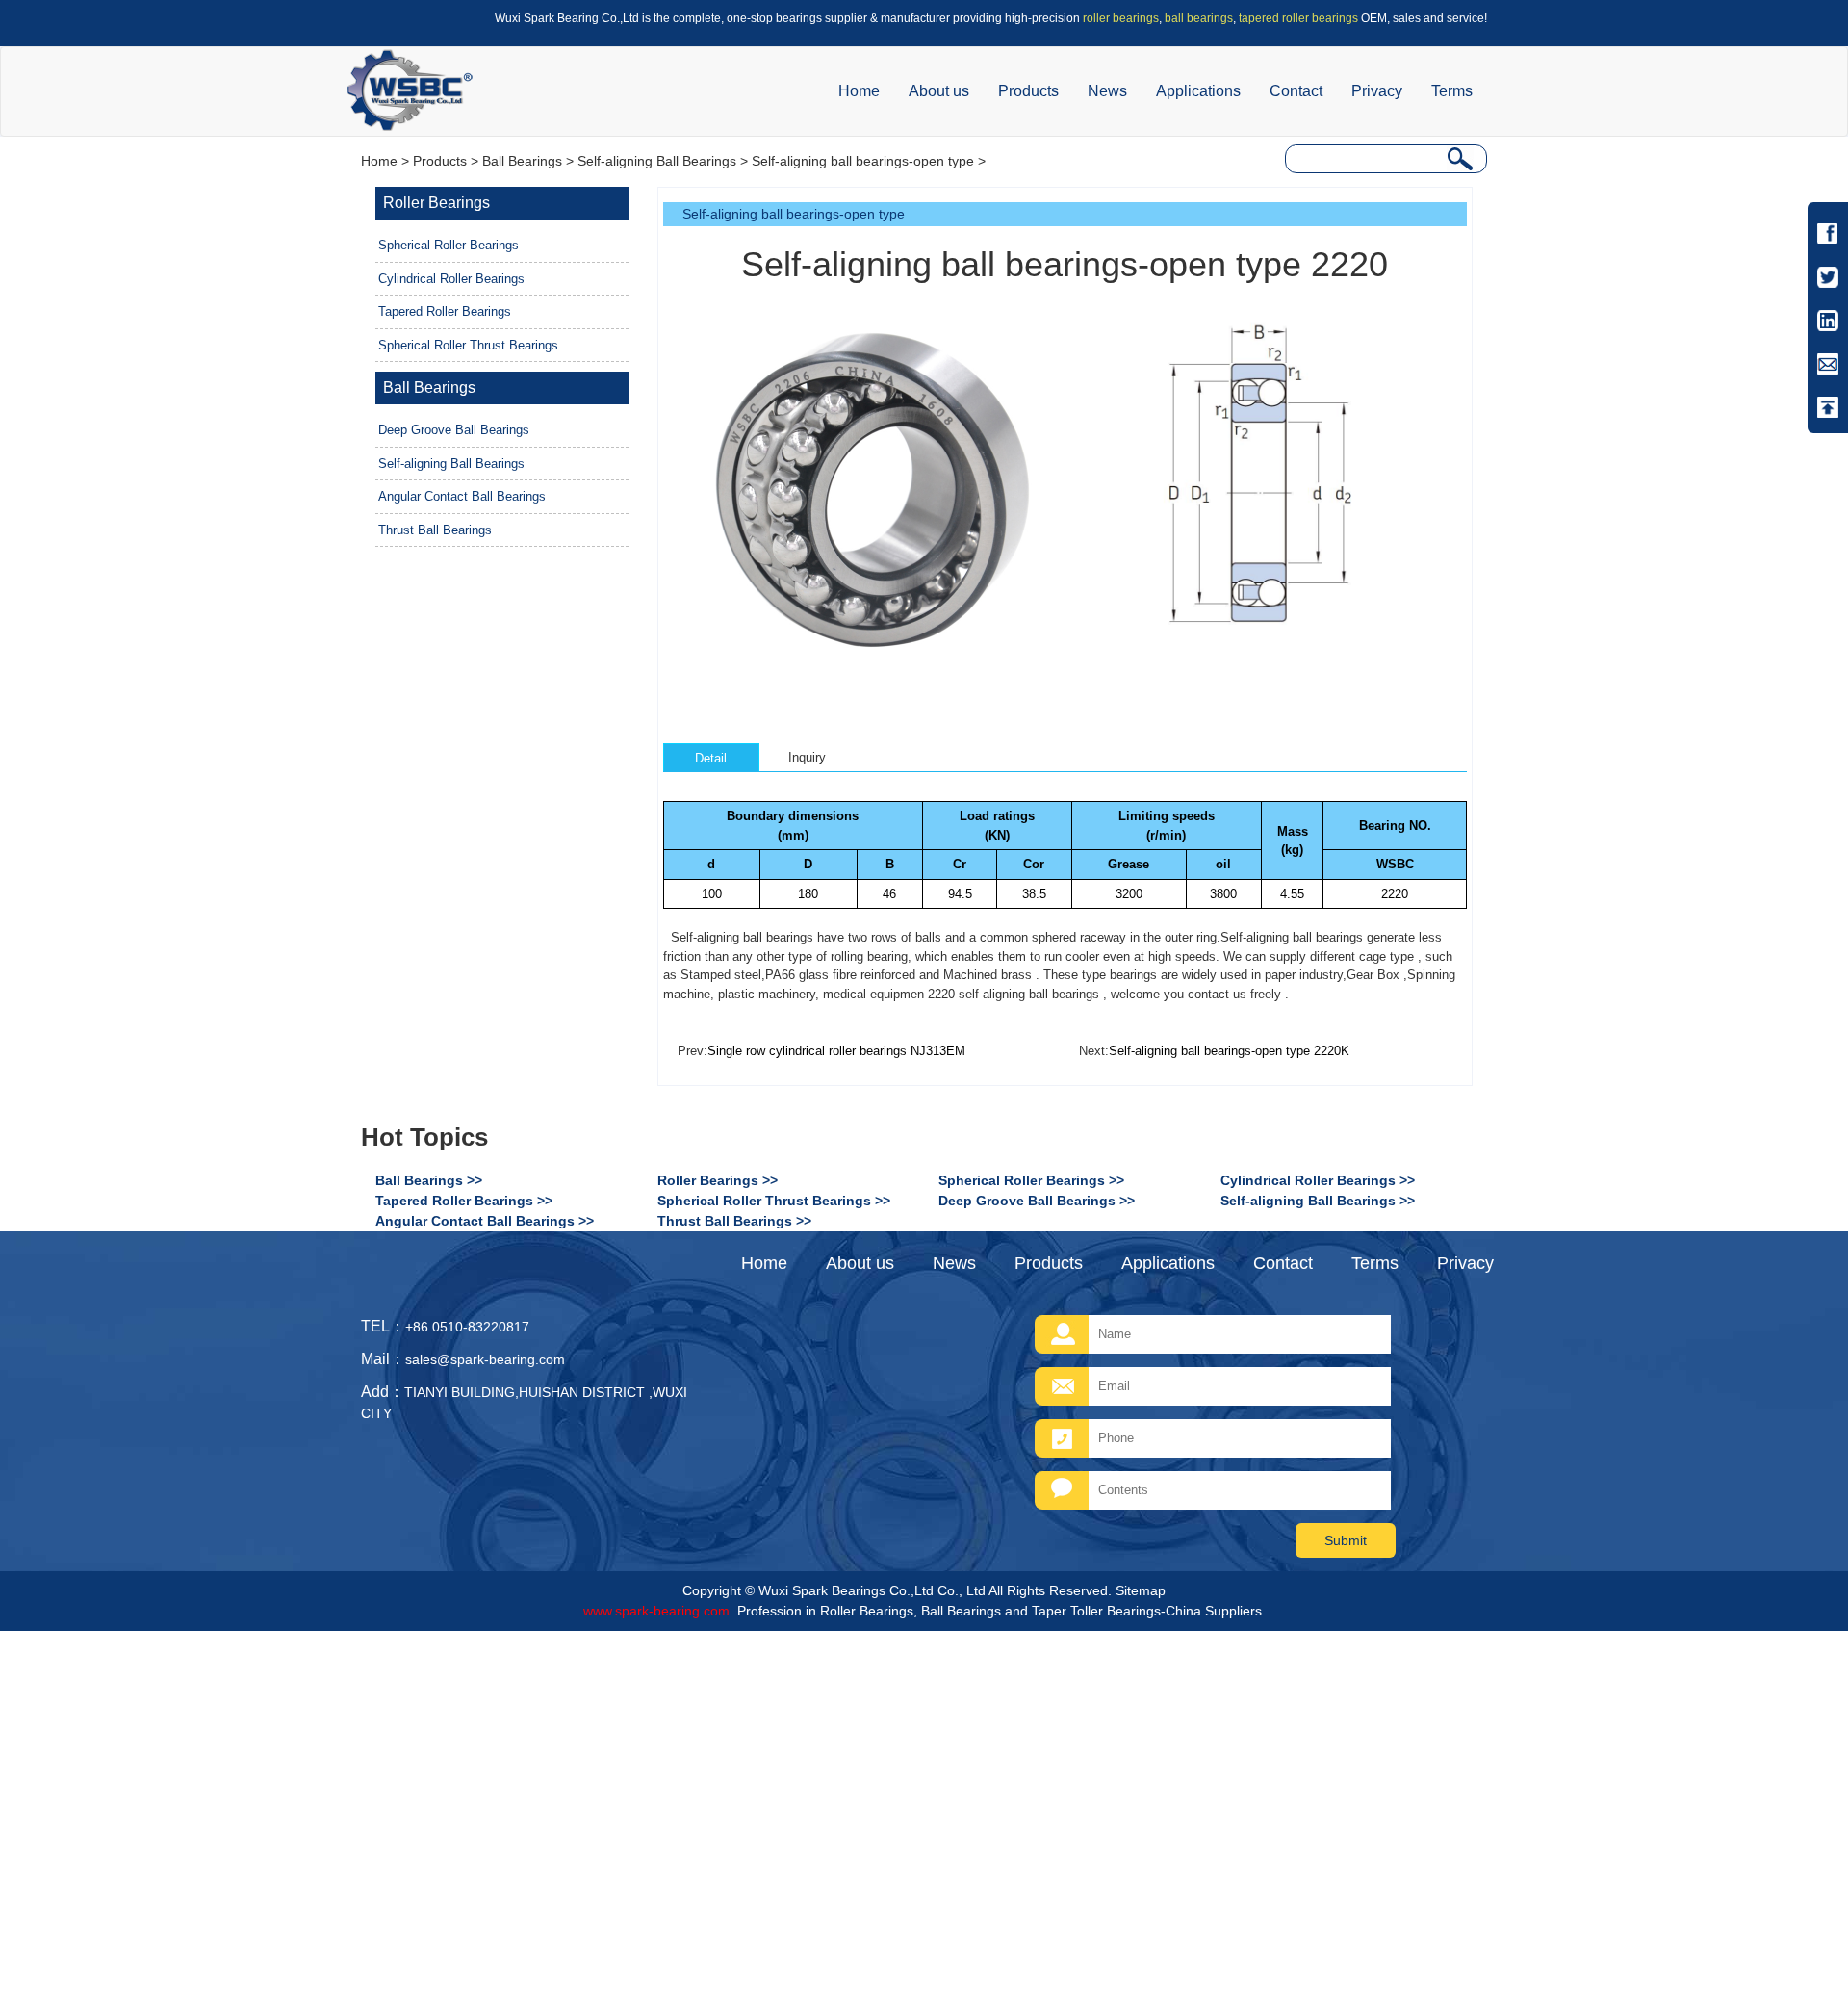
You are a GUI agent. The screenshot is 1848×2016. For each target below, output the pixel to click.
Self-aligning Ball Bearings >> (1318, 1201)
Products (1028, 91)
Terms (1452, 91)
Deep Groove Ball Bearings (454, 430)
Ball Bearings (522, 161)
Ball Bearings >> (429, 1180)
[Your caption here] (876, 486)
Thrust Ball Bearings (435, 530)
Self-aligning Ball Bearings (657, 161)
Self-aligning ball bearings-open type (863, 161)
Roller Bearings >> (718, 1180)
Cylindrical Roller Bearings (451, 279)
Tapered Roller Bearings (445, 311)
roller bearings (1121, 18)
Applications (1198, 91)
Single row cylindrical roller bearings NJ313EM (836, 1051)
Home (859, 91)
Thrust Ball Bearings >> (734, 1221)
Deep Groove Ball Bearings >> (1037, 1201)
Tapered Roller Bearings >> (464, 1201)
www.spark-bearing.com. (658, 1611)
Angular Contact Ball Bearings (462, 496)
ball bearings (1199, 18)
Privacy (1377, 91)
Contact (1296, 91)
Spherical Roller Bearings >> (1031, 1180)
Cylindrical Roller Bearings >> (1318, 1180)
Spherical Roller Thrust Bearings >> (774, 1201)
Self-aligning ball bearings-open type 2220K (1229, 1051)
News (1107, 91)
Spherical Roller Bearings (449, 245)
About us (939, 91)
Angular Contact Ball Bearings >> (485, 1221)
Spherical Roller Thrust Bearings (468, 345)
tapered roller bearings (1298, 18)
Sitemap (1141, 1590)
